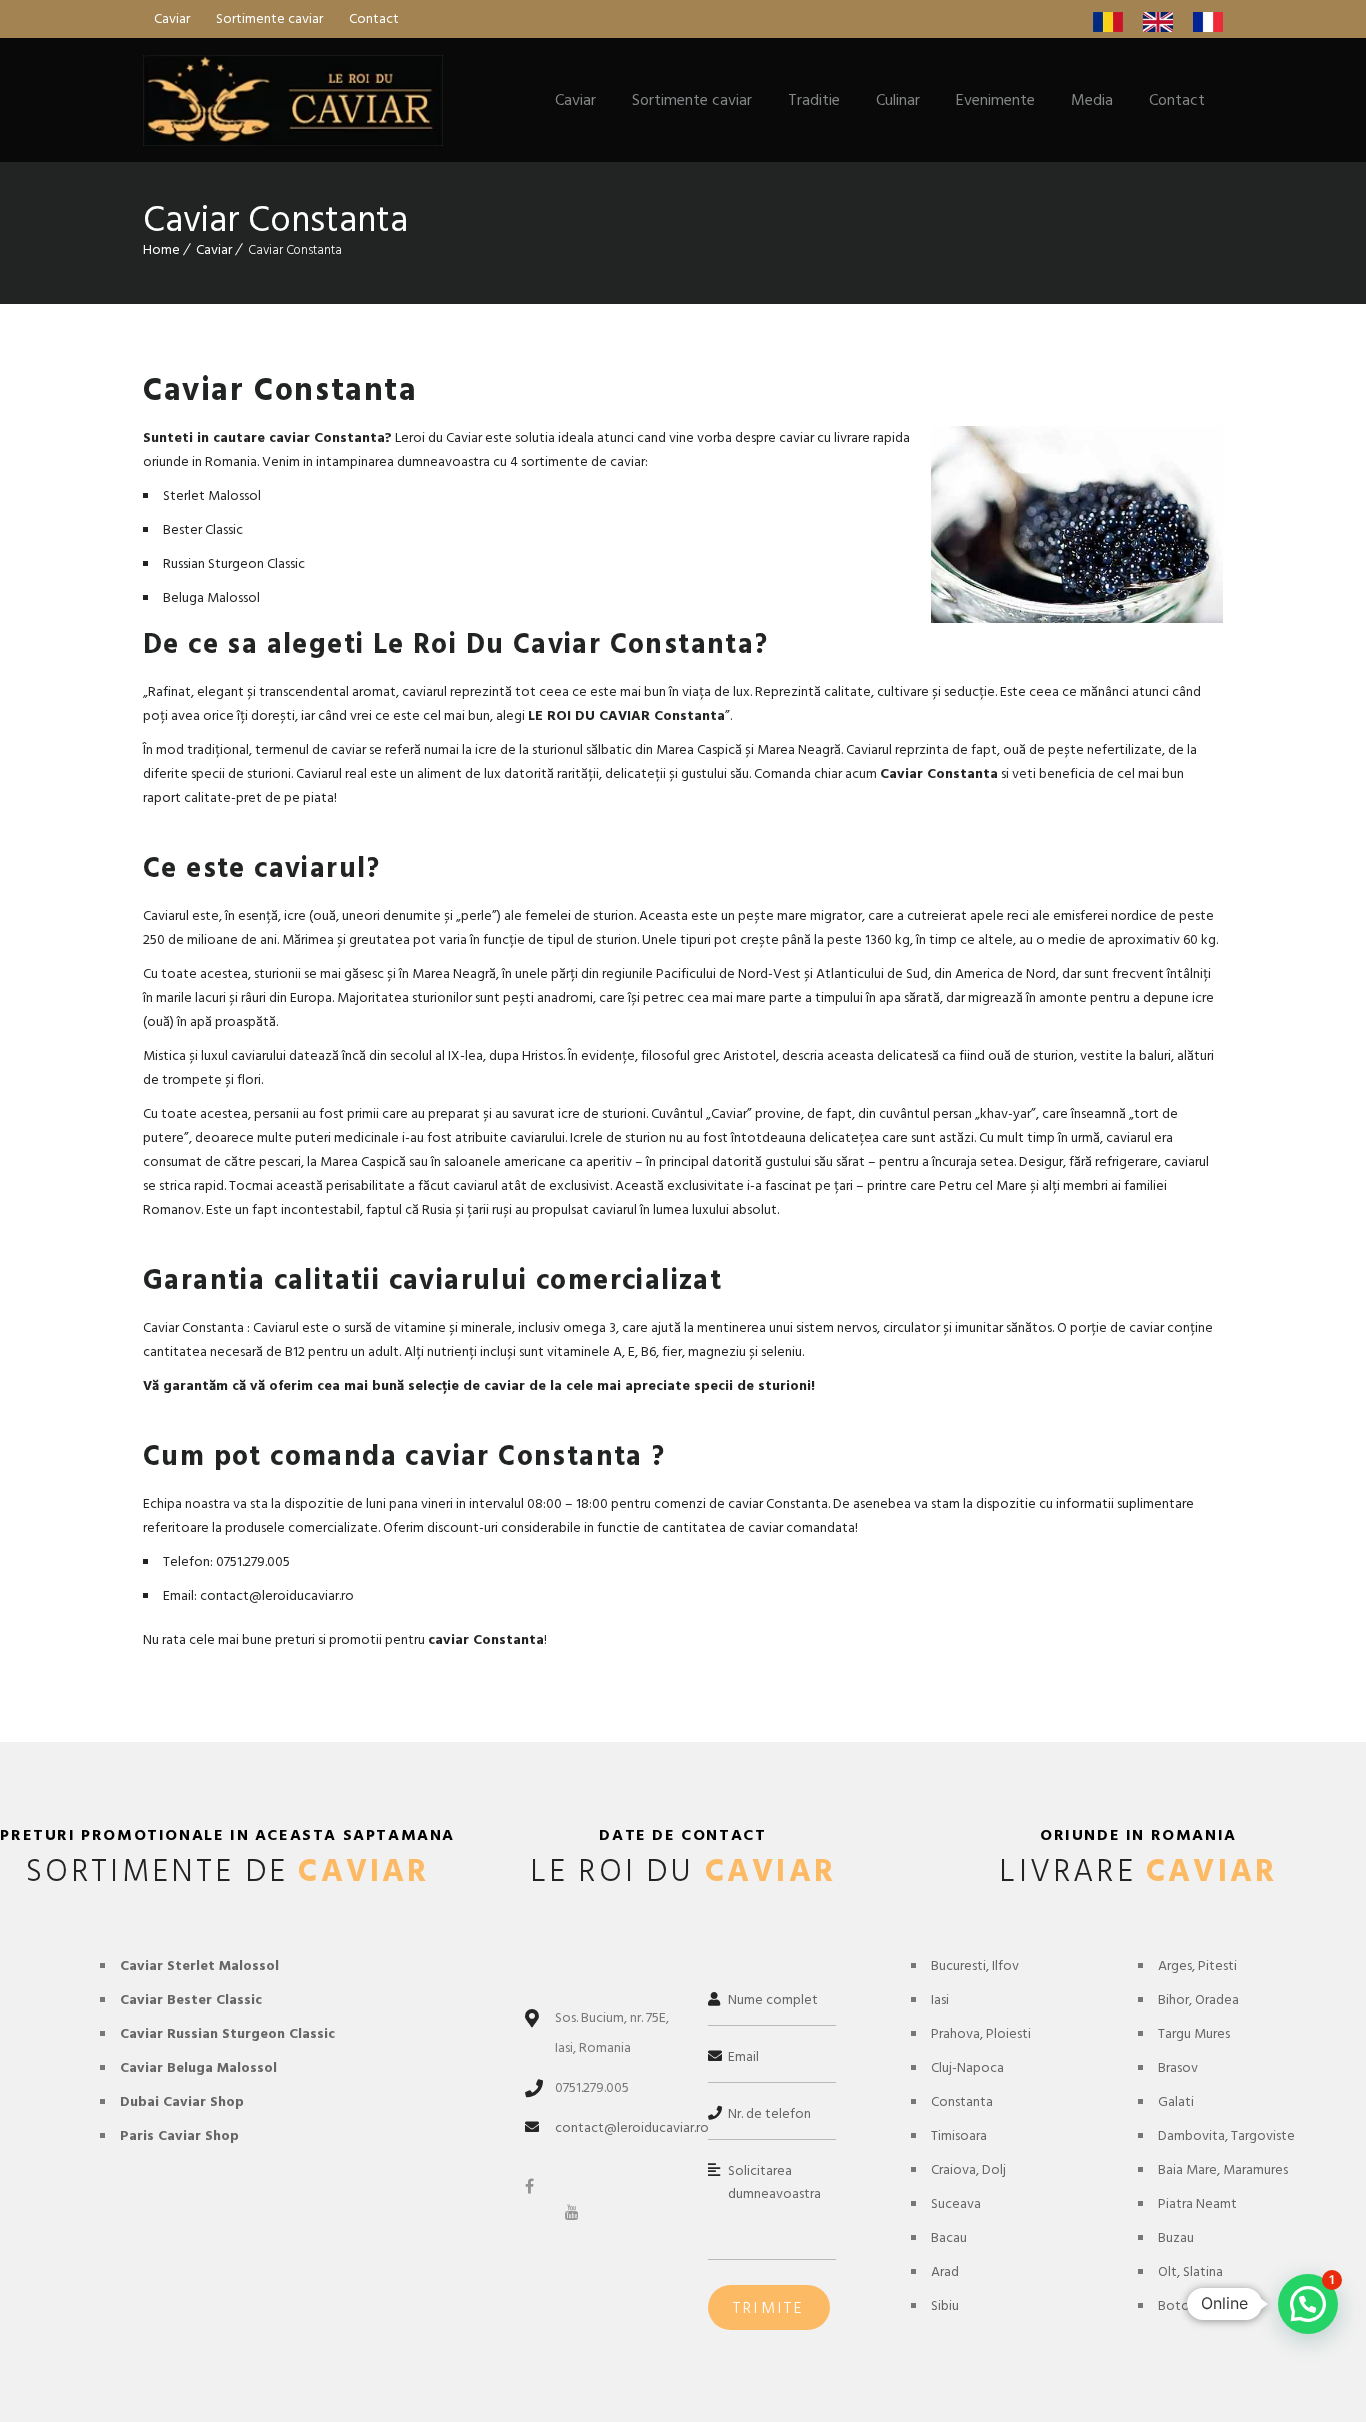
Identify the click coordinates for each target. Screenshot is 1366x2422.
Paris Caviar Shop (179, 2135)
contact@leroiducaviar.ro (632, 2127)
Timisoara (959, 2135)
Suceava (956, 2203)
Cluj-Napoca (967, 2067)
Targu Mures (1194, 2033)
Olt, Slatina (1190, 2271)
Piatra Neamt (1197, 2203)
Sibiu (945, 2305)
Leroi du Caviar (438, 437)
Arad (945, 2271)
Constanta (962, 2101)
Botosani (1185, 2305)
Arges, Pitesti (1197, 1965)
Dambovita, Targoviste (1226, 2135)
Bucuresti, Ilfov (975, 1965)
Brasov (1178, 2067)
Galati (1176, 2101)
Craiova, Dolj (968, 2169)
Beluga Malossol (211, 597)
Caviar (214, 249)
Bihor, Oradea (1198, 1999)
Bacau (949, 2237)
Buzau (1176, 2237)
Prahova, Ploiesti (981, 2033)
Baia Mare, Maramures (1223, 2169)
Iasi (940, 1999)
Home (161, 249)
